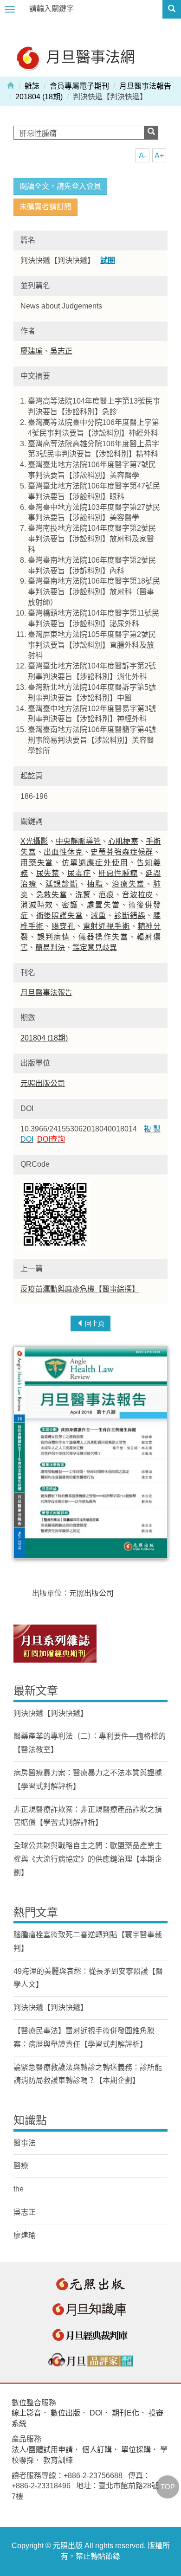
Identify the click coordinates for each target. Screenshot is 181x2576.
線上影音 (26, 2413)
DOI (96, 2413)
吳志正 (61, 351)
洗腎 (83, 895)
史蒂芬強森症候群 (122, 852)
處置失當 (103, 905)
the (19, 2189)
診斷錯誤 (130, 915)
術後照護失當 (60, 915)
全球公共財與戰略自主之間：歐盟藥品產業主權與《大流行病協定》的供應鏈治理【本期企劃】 (88, 1859)
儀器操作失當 (103, 937)
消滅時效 (37, 905)
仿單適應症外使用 (95, 863)
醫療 (21, 2166)
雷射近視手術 (107, 926)
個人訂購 (97, 2450)
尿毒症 (79, 873)
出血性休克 (63, 852)
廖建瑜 (32, 351)
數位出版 (65, 2413)
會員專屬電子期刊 (79, 86)
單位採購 (136, 2450)
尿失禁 (48, 873)
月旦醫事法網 (89, 56)
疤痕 (106, 895)
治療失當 (129, 884)
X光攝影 (34, 841)
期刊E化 (126, 2413)
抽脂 (95, 884)
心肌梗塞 (123, 841)
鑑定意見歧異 (95, 948)
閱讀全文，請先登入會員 (60, 186)
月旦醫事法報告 (145, 86)
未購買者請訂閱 (45, 207)
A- (142, 156)
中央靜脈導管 (78, 841)
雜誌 (32, 86)
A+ (159, 156)
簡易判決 (50, 948)
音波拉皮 (138, 895)
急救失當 (52, 895)
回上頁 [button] (94, 1323)
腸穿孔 (63, 926)
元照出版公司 (43, 1083)
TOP (168, 2487)
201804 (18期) (39, 97)
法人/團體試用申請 (42, 2450)
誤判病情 (54, 937)
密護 (70, 905)
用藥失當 (37, 863)
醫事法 (25, 2143)
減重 (98, 915)
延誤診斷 (62, 884)
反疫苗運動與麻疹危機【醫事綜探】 (80, 1289)
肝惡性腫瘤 (118, 873)
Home (11, 85)
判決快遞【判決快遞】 (51, 1713)
